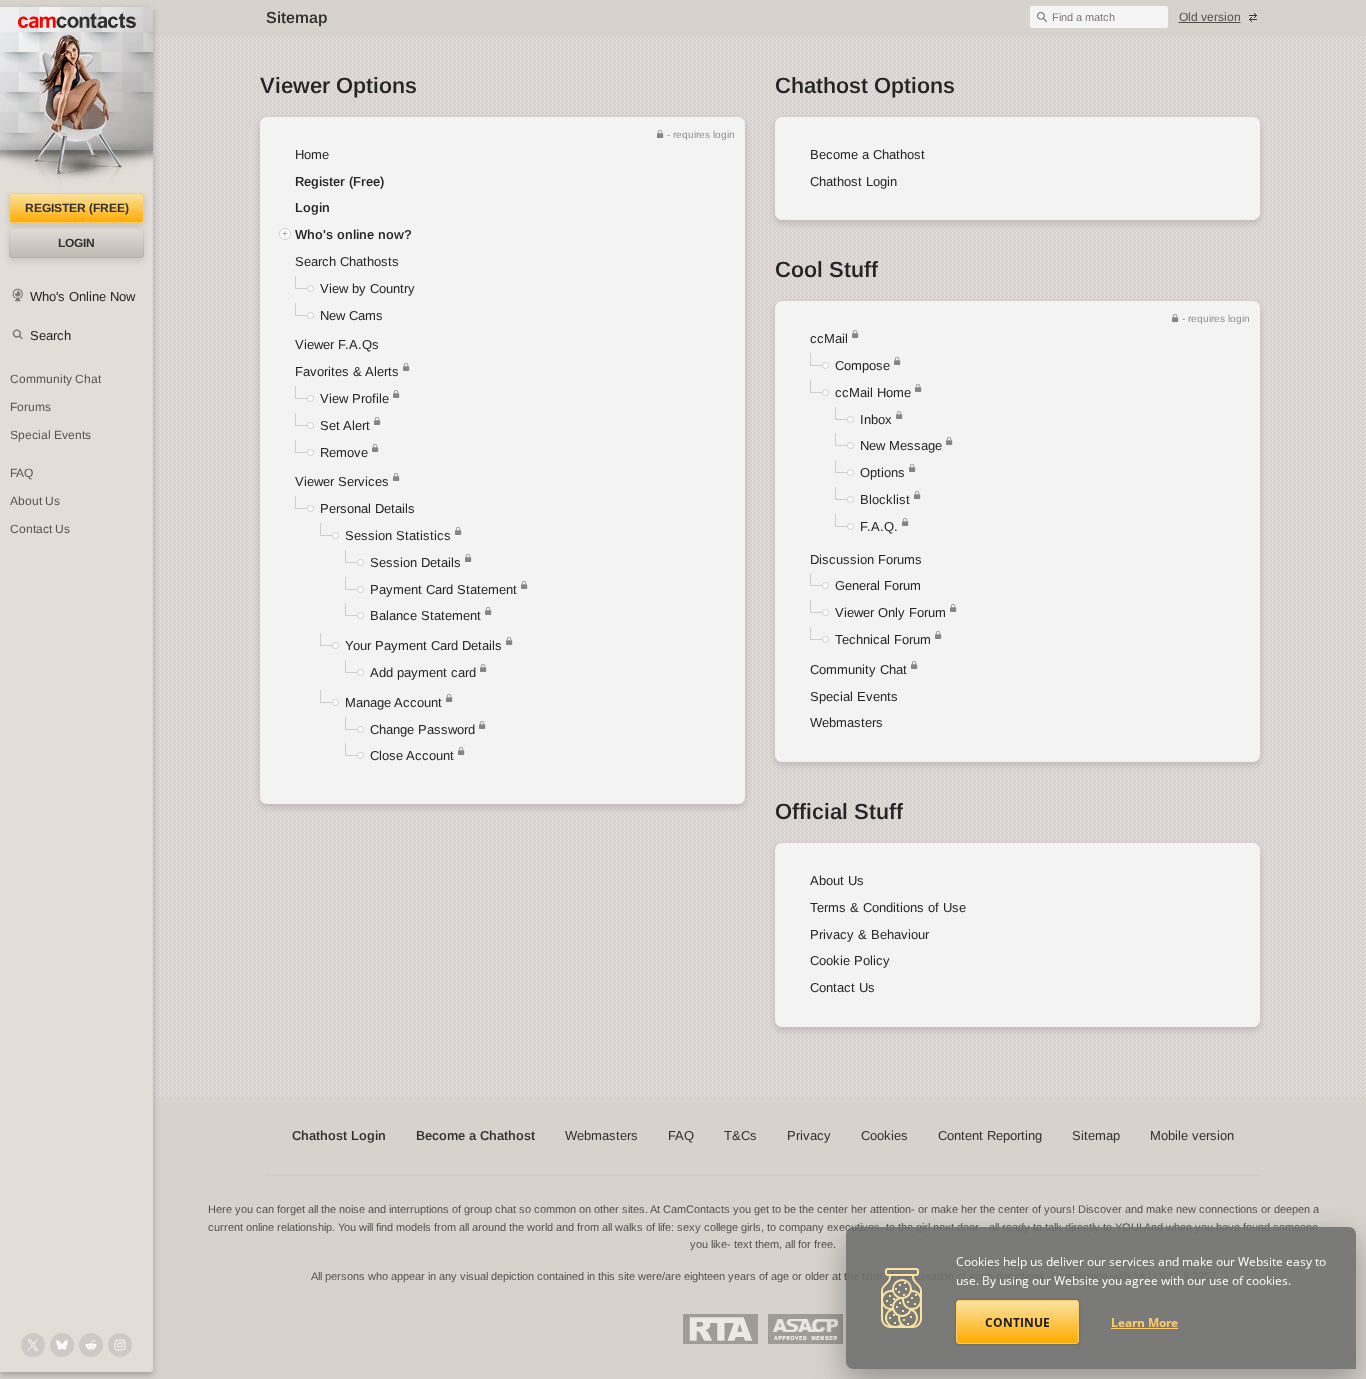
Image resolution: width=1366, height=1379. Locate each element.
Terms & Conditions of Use (888, 907)
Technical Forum (883, 639)
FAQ (21, 473)
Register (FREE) (77, 208)
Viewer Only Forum (890, 612)
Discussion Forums (866, 559)
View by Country (367, 288)
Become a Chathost (867, 154)
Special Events (50, 435)
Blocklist (885, 499)
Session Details (415, 562)
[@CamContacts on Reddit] (91, 1345)
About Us (35, 501)
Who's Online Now (82, 296)
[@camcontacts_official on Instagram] (120, 1345)
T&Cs (740, 1135)
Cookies (884, 1135)
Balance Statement (425, 615)
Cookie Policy (850, 960)
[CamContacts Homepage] (76, 100)
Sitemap (1096, 1135)
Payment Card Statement (443, 589)
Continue (1017, 1322)
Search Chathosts (347, 261)
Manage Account (393, 702)
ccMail (829, 338)
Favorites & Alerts (349, 371)
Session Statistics (398, 535)
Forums (30, 407)
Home (312, 154)
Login (76, 243)
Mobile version (1192, 1135)
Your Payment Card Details (423, 645)
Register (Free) (339, 181)
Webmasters (846, 722)
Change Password (422, 729)
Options (882, 472)
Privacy (809, 1135)
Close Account (412, 755)
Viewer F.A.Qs (337, 344)
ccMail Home (873, 392)
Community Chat (55, 379)
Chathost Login (853, 181)
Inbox (876, 419)
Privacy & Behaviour (869, 934)
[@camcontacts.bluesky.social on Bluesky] (62, 1345)
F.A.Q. (879, 526)
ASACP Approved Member (805, 1329)
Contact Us (40, 529)
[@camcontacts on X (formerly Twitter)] (33, 1345)
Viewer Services (342, 481)
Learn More (1144, 1322)
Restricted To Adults (720, 1329)
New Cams (351, 315)
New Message (901, 445)
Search (50, 335)
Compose (862, 365)
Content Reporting (990, 1135)
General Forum (878, 585)
